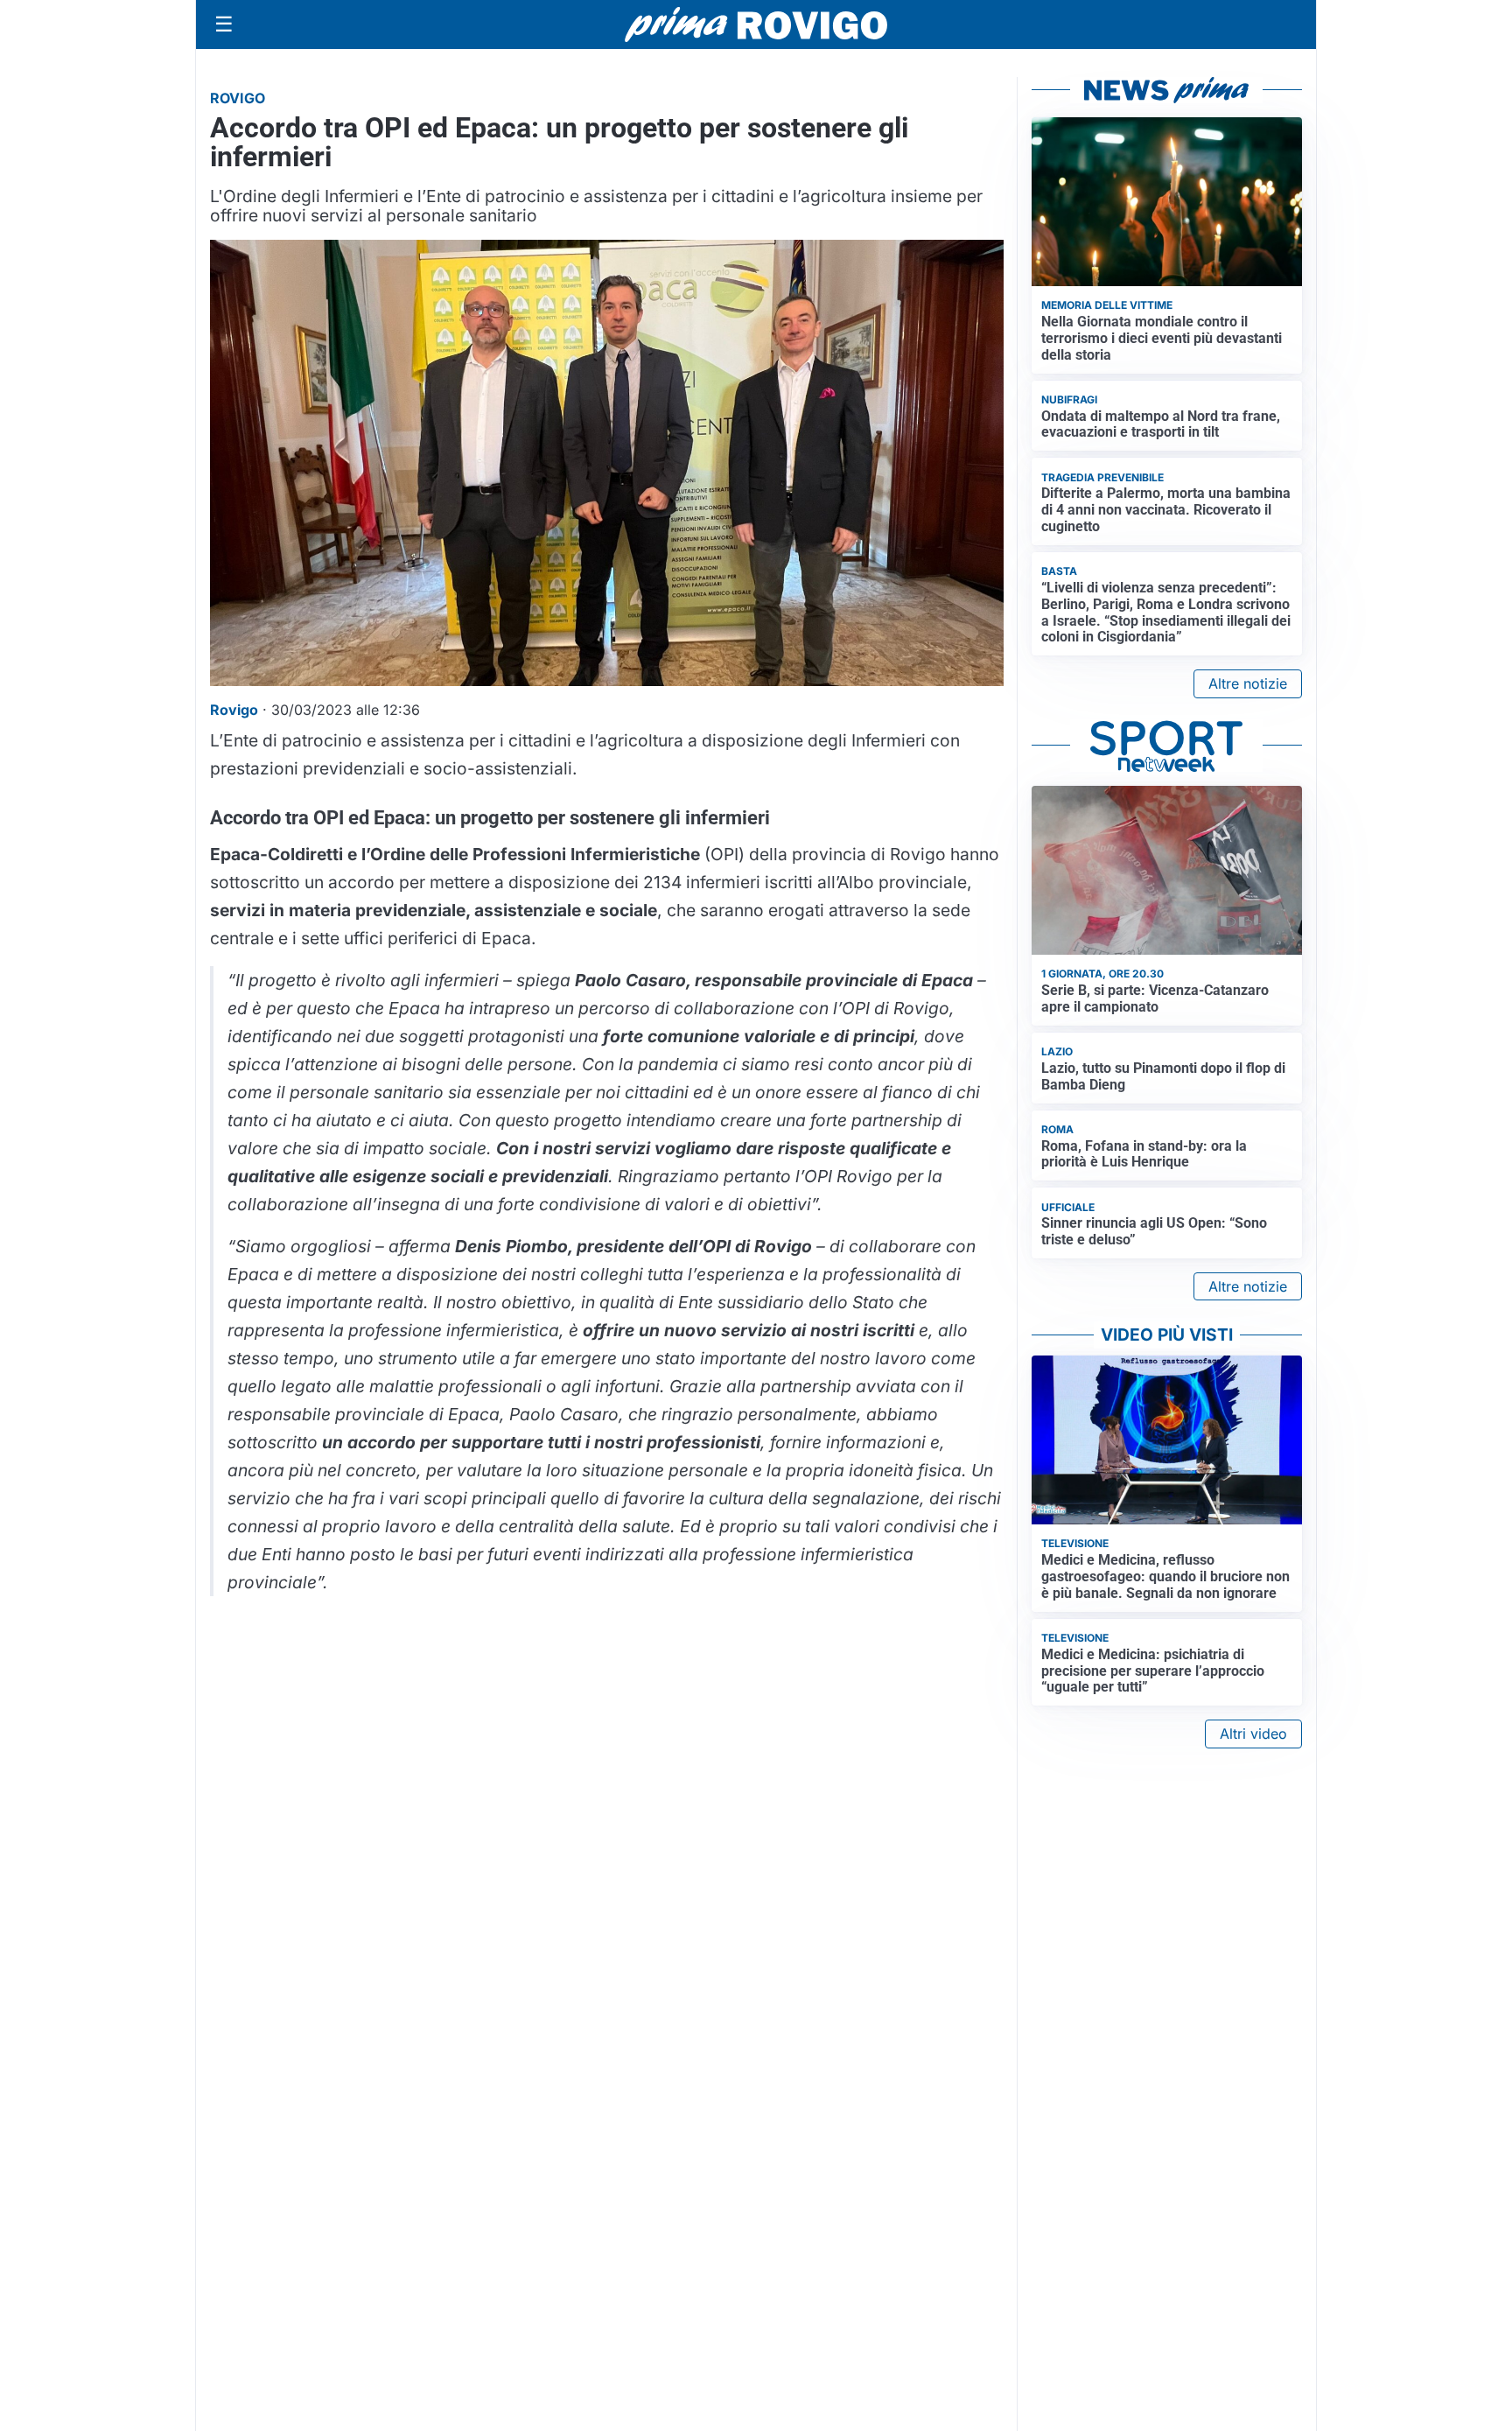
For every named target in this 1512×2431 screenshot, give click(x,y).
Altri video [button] (1253, 1734)
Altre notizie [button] (1248, 683)
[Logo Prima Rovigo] (756, 25)
